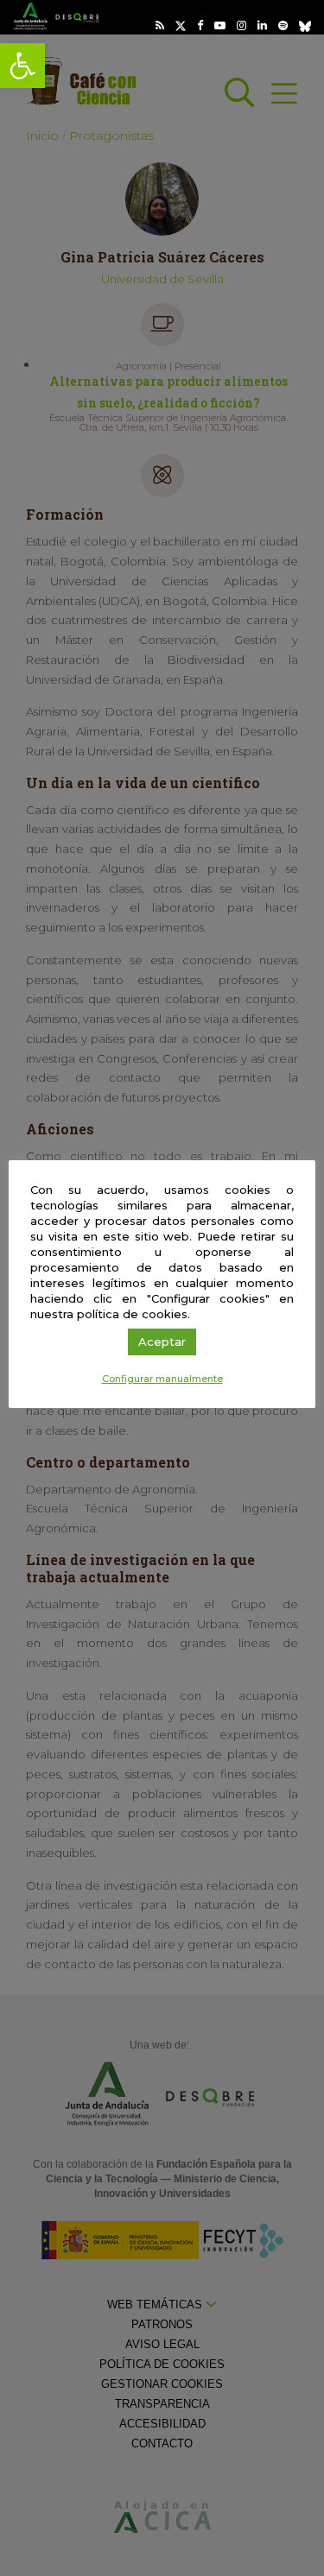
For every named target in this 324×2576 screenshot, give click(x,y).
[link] (22, 66)
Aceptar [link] (162, 1342)
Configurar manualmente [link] (162, 1379)
